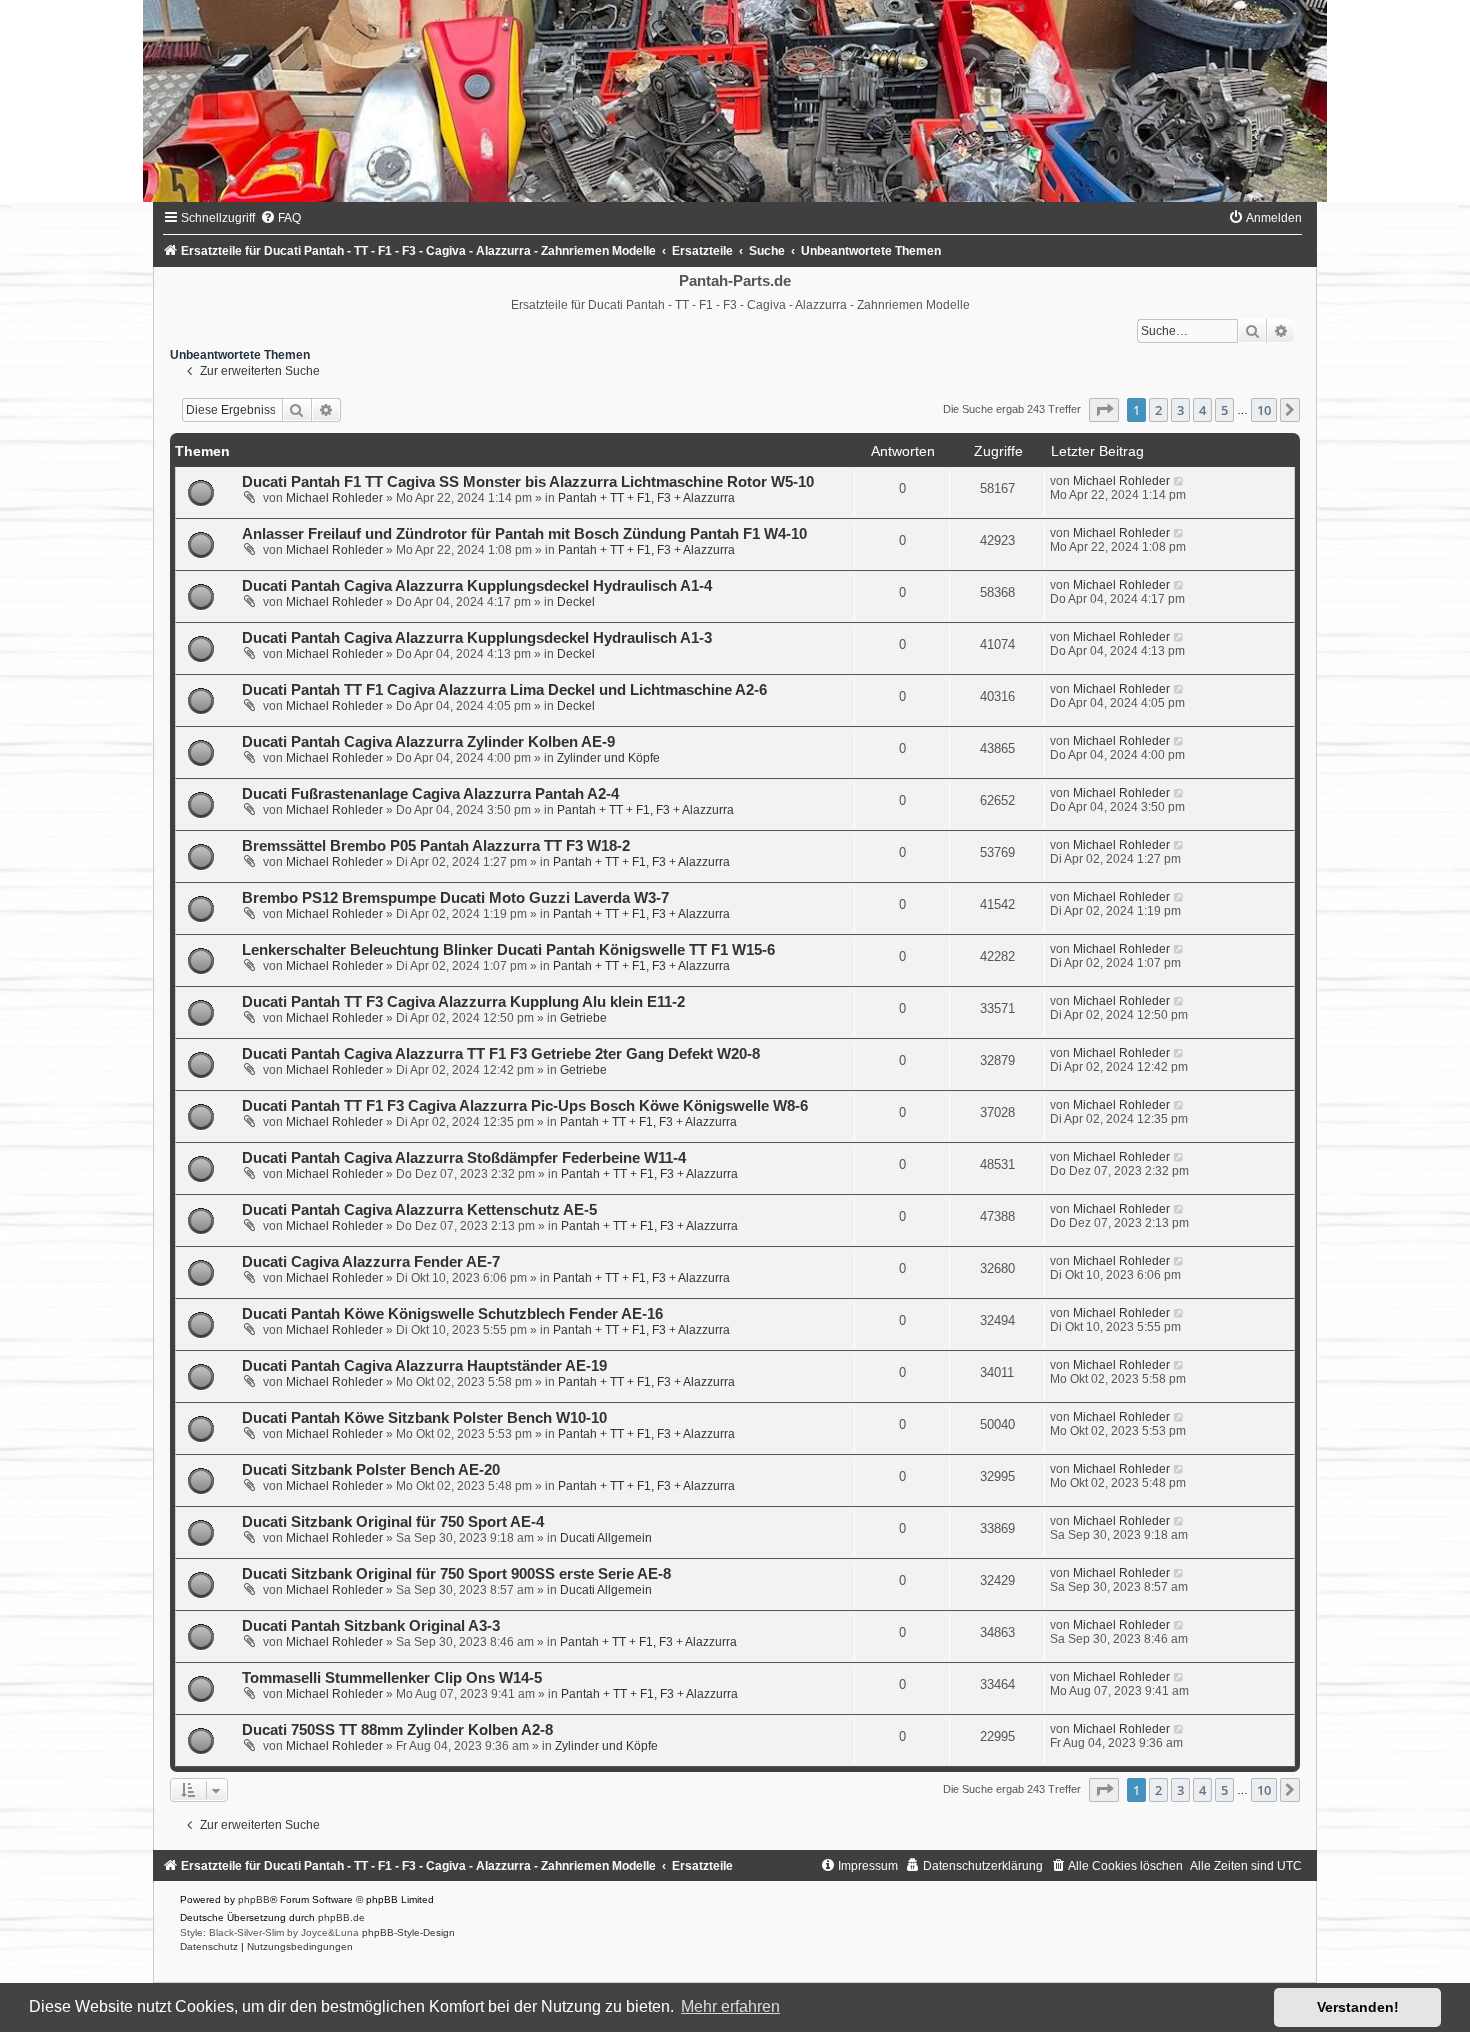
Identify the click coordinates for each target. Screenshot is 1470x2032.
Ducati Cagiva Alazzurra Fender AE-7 (371, 1262)
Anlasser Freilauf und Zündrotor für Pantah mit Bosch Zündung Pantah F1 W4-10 (524, 534)
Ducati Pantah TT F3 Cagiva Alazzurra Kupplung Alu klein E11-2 (463, 1002)
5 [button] (1224, 410)
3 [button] (1180, 410)
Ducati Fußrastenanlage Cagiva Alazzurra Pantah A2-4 (430, 794)
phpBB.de (341, 1917)
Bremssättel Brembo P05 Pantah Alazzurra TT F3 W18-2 (436, 846)
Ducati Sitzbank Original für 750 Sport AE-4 (393, 1522)
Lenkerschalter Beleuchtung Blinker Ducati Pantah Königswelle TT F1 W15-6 (508, 950)
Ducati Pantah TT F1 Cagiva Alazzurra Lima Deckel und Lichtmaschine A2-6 (504, 690)
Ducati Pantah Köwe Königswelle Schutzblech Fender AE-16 (452, 1314)
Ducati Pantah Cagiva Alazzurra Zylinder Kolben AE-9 (428, 742)
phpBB (254, 1899)
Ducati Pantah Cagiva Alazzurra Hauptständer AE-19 (424, 1366)
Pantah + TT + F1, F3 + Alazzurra (646, 498)
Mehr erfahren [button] (730, 2006)
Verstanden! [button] (1358, 2007)
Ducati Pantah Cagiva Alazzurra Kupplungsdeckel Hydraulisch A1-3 (477, 638)
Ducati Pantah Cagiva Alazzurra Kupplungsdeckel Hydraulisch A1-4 (477, 586)
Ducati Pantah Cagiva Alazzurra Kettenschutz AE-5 (419, 1210)
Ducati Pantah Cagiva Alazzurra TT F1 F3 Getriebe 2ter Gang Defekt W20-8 (501, 1054)
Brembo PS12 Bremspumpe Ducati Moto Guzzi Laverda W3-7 (455, 898)
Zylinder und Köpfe (608, 758)
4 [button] (1202, 410)
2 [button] (1158, 410)
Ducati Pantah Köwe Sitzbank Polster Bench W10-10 (424, 1418)
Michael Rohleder (334, 498)
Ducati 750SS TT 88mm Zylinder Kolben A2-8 (397, 1730)
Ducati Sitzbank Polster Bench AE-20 (371, 1470)
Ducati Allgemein (606, 1538)
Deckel (576, 602)
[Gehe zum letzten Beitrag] (1179, 481)
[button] (1104, 410)
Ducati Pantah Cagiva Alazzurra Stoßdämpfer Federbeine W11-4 (464, 1158)
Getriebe (583, 1018)
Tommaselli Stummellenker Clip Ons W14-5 (392, 1678)
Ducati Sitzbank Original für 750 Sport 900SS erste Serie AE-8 (456, 1574)
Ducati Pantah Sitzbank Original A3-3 (371, 1626)
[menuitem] (280, 218)
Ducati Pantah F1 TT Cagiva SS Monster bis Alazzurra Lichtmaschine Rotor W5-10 (528, 482)
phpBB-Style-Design (408, 1932)
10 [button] (1264, 410)
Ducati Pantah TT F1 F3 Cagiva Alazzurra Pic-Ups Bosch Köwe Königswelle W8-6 (525, 1106)
